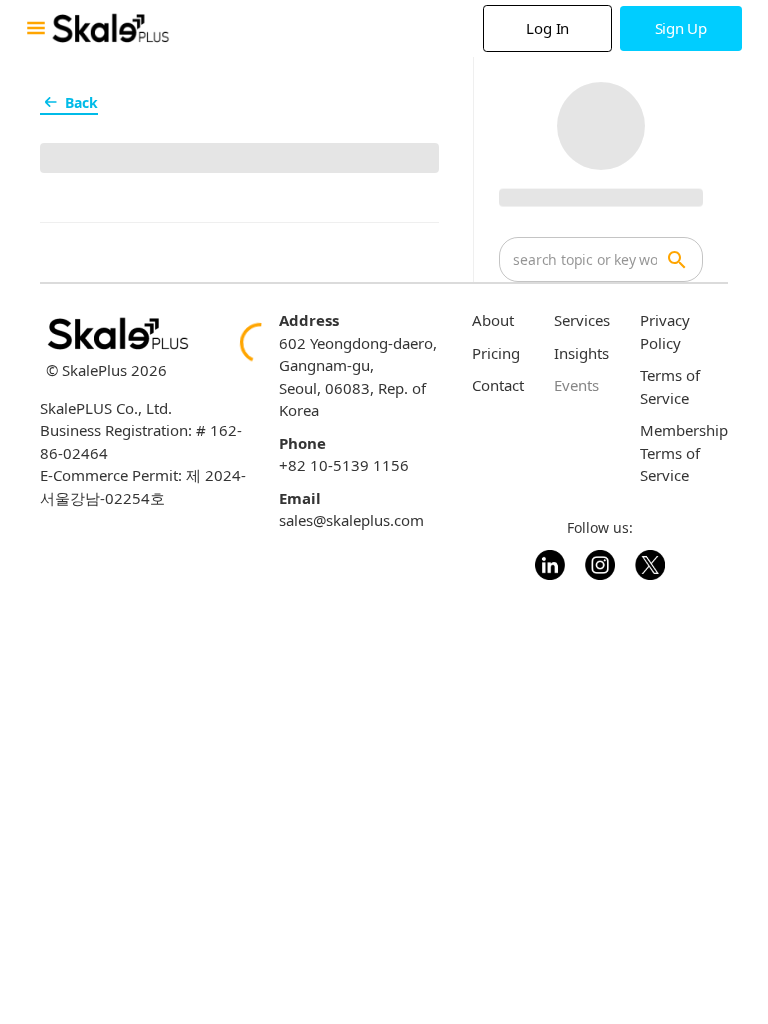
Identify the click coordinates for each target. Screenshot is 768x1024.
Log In (547, 28)
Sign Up (681, 28)
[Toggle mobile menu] (36, 28)
